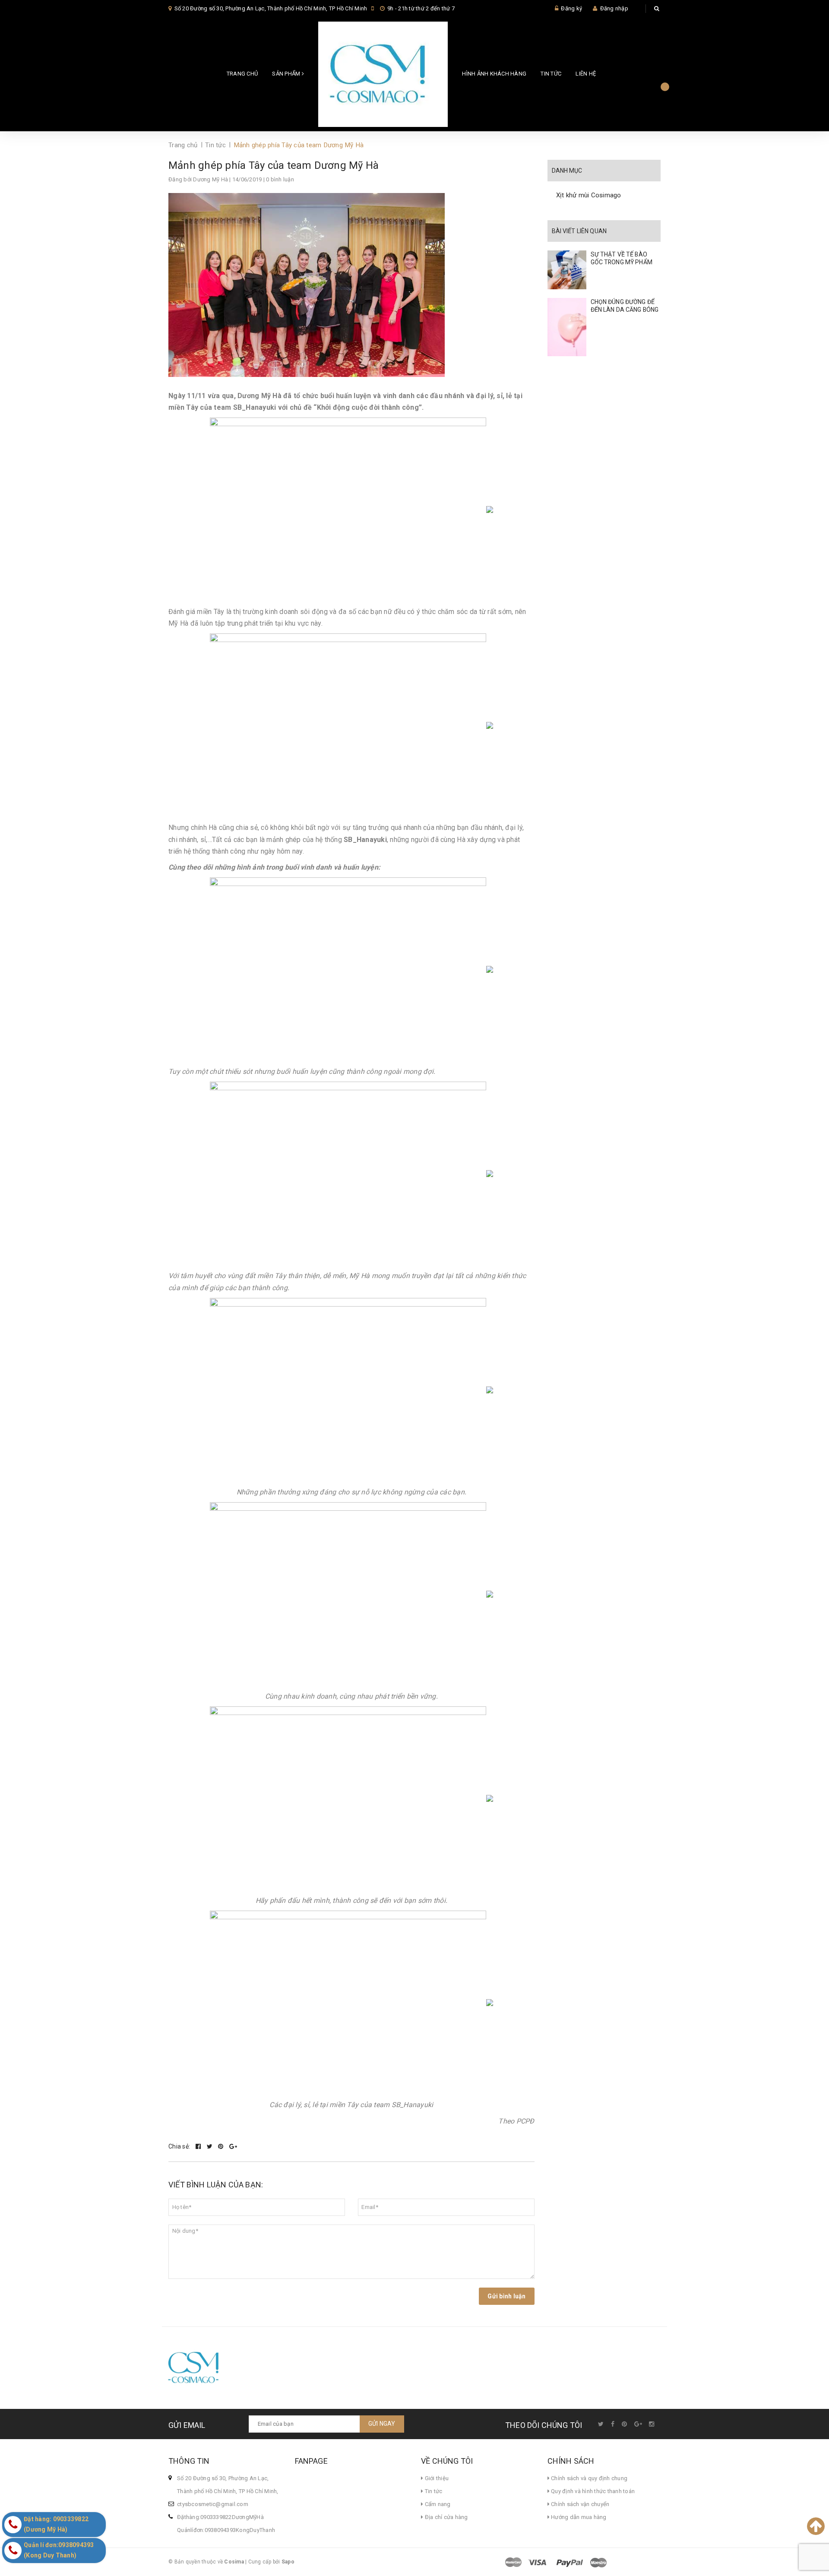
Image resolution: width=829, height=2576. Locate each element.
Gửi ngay (382, 2424)
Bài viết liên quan (579, 231)
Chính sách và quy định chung (589, 2478)
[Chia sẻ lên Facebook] (199, 2146)
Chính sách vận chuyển (580, 2504)
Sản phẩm (287, 74)
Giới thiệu (436, 2478)
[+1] (233, 2146)
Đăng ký (571, 8)
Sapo (288, 2562)
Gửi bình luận (506, 2296)
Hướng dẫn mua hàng (578, 2517)
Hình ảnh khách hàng (494, 74)
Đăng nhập (614, 8)
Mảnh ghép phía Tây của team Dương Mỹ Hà (274, 165)
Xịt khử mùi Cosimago (589, 195)
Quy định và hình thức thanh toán (592, 2491)
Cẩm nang (437, 2504)
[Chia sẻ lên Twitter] (210, 2146)
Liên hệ (586, 74)
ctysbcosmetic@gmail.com (213, 2504)
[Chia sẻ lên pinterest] (221, 2146)
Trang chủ (242, 74)
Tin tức (551, 74)
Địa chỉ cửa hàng (445, 2517)
